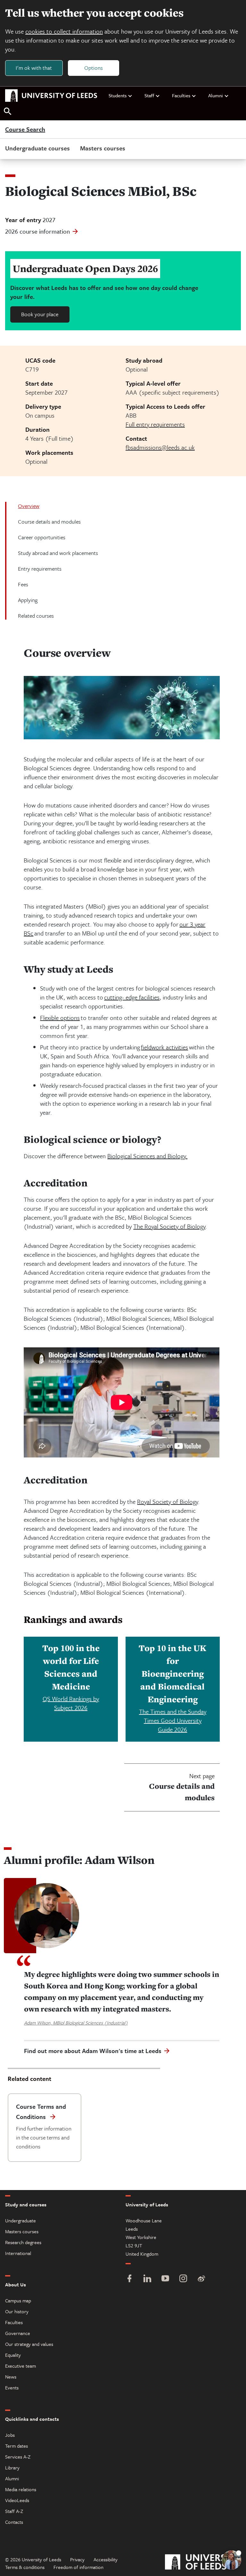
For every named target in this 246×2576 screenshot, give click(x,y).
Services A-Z (18, 2457)
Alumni (216, 95)
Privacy (77, 2559)
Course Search (25, 130)
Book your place (40, 314)
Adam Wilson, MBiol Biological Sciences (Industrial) (76, 2023)
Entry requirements (40, 569)
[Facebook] (129, 2279)
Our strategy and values (29, 2344)
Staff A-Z (14, 2511)
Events (12, 2387)
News (11, 2377)
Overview (29, 506)
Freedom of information (78, 2567)
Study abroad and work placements (58, 553)
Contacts (14, 2522)
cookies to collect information (64, 31)
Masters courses (103, 148)
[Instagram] (183, 2279)
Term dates (16, 2446)
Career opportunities (42, 537)
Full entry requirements (155, 424)
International (18, 2253)
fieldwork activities (164, 1047)
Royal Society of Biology (168, 1501)
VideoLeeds (17, 2500)
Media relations (21, 2489)
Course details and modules (49, 522)
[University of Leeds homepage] (51, 96)
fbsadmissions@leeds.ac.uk (160, 447)
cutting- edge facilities (132, 997)
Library (12, 2468)
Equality (13, 2355)
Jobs (10, 2435)
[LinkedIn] (147, 2279)
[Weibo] (201, 2279)
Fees (23, 584)
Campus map (18, 2300)
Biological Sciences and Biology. (147, 1156)
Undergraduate (20, 2220)
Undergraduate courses (37, 148)
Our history (17, 2311)
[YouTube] (165, 2279)
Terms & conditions (25, 2567)
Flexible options (60, 1018)
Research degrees (23, 2242)
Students (118, 95)
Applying (28, 600)
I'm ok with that (34, 68)
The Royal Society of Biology (169, 1226)
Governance (18, 2333)
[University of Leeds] (203, 2563)
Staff (149, 95)
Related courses (36, 616)
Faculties (181, 95)
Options (94, 68)
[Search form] (8, 112)
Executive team (20, 2366)
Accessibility (106, 2559)
